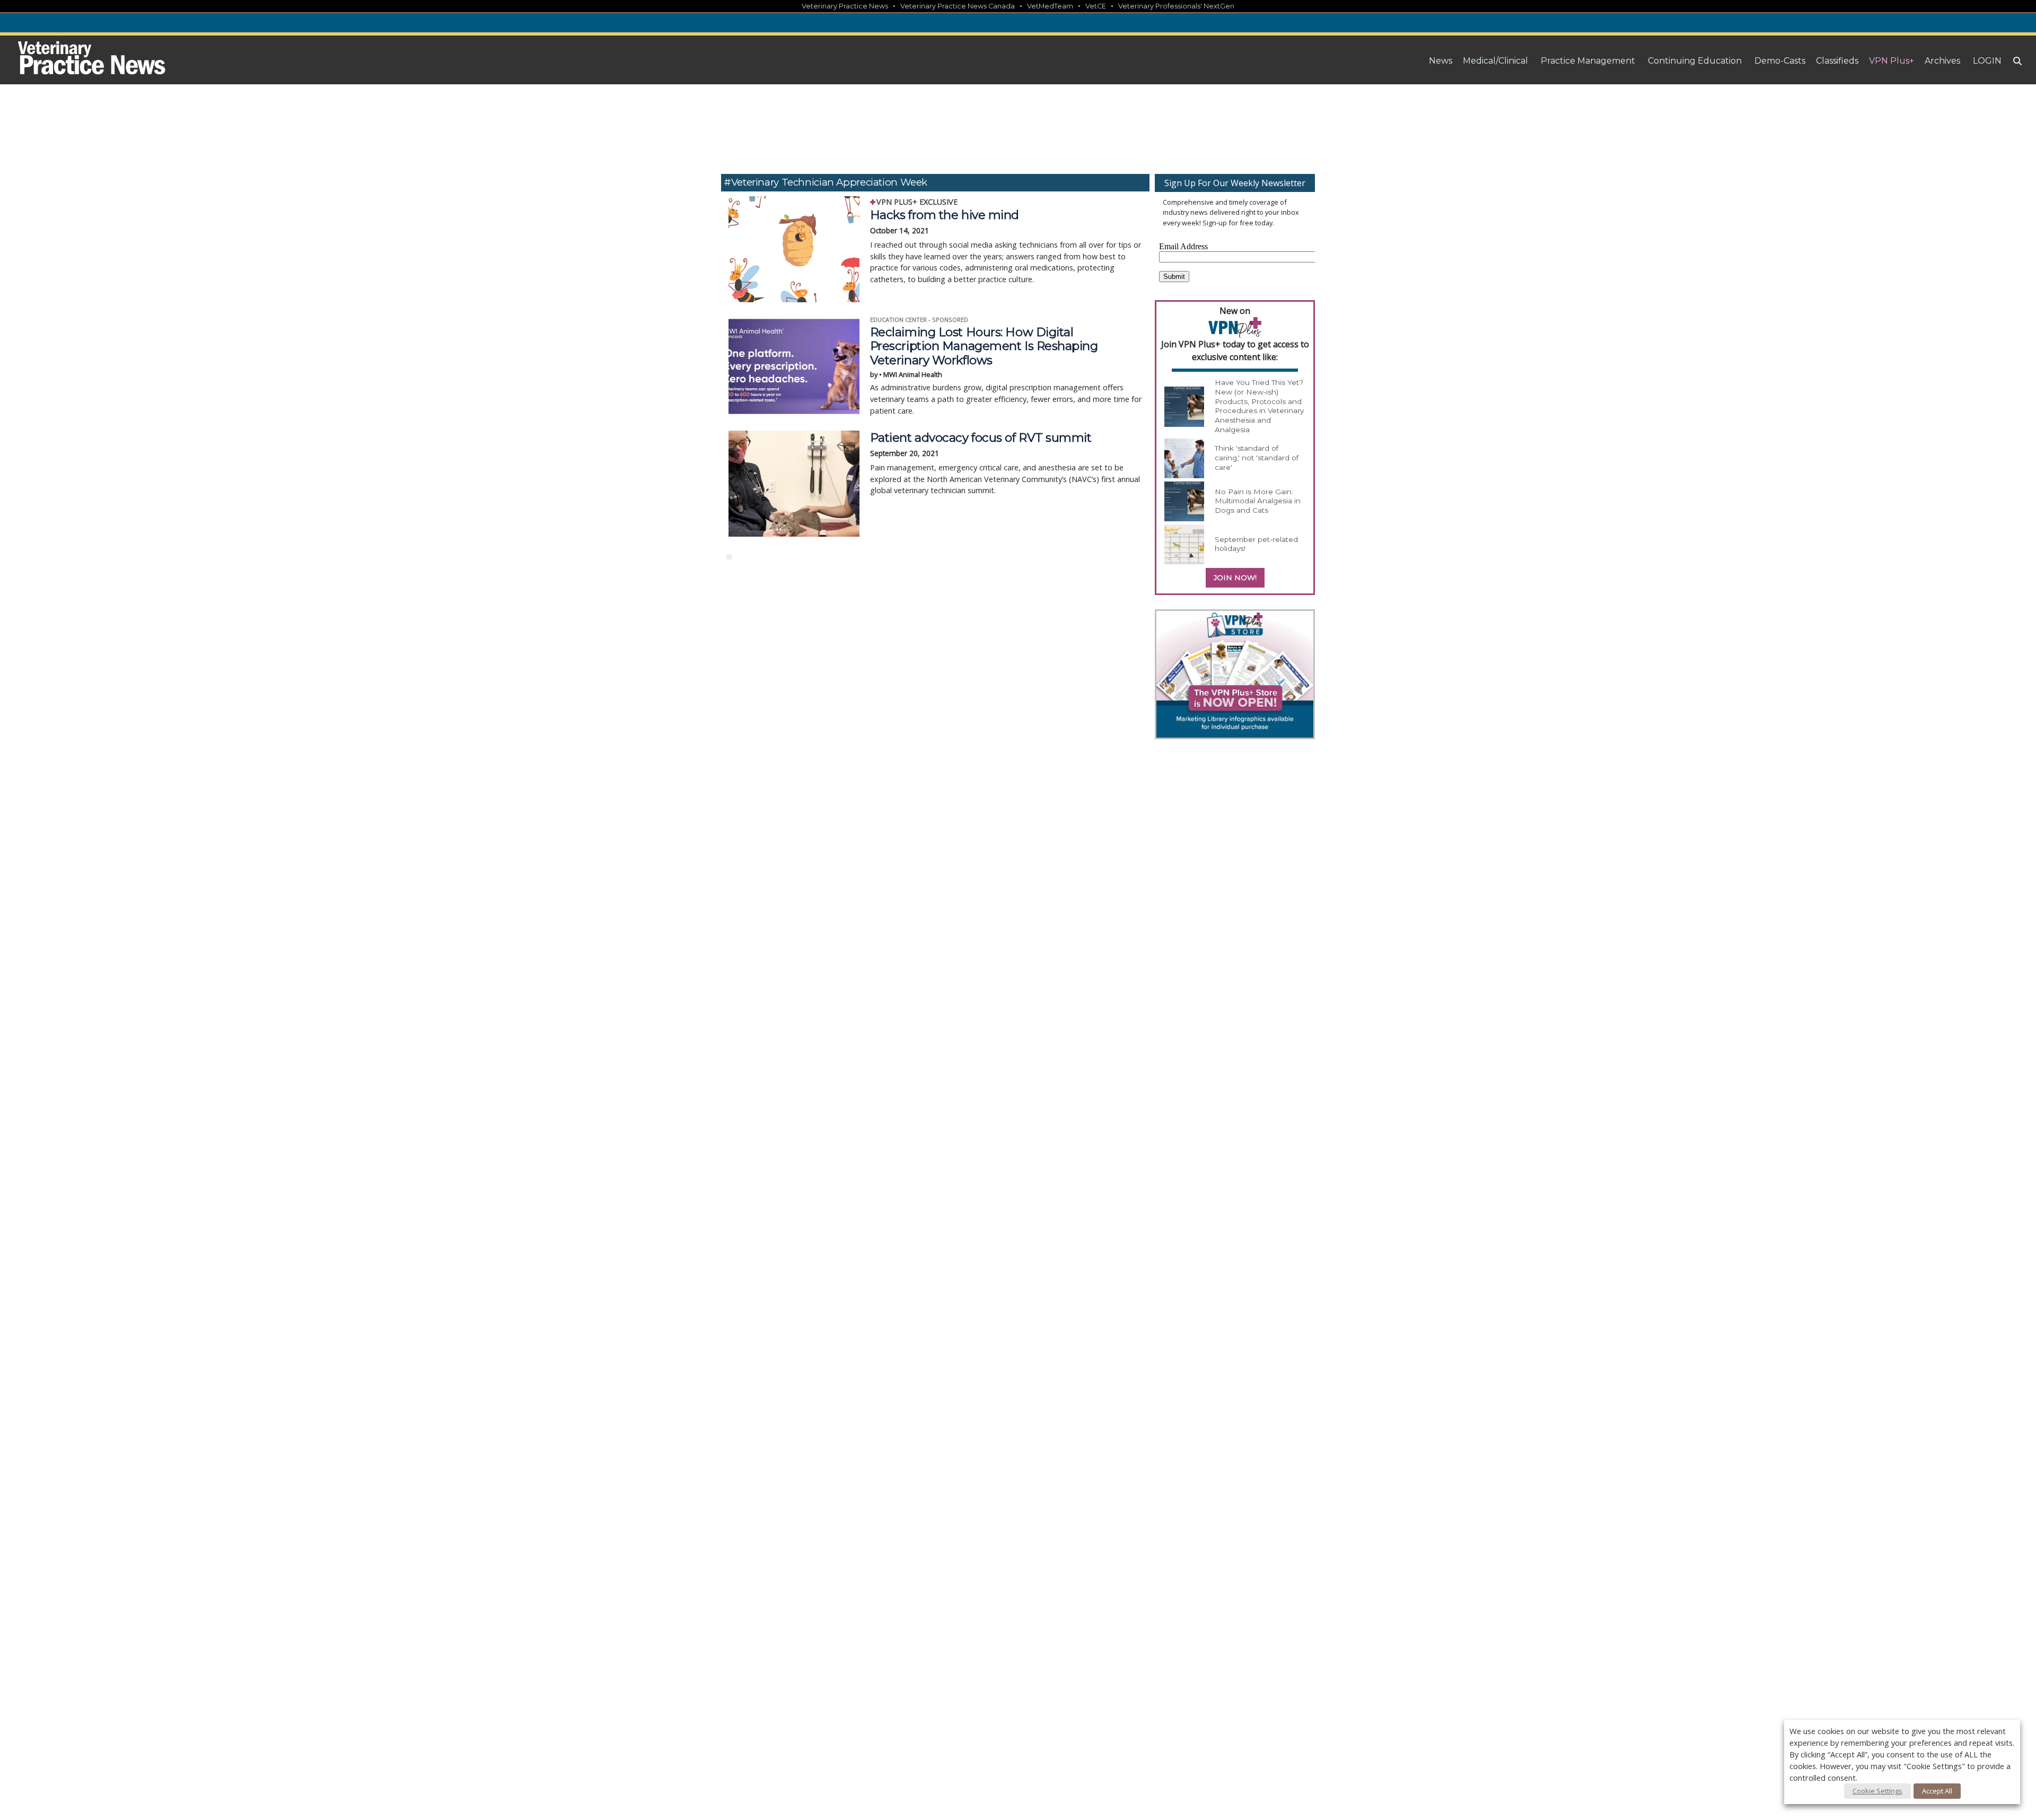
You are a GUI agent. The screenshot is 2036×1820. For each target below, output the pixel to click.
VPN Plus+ (1892, 61)
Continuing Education (1695, 61)
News (1441, 61)
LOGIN (1987, 61)
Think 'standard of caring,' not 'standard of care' (1257, 457)
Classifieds (1837, 61)
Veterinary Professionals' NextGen (1176, 6)
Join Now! (1235, 577)
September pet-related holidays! (1256, 544)
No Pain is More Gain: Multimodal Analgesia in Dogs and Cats (1258, 501)
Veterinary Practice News (845, 6)
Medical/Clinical (1495, 61)
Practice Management (1588, 61)
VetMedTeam (1050, 6)
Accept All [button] (1937, 1791)
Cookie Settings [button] (1877, 1791)
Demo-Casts (1780, 61)
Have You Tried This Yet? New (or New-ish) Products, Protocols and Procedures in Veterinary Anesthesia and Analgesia (1259, 406)
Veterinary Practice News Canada (958, 6)
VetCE (1096, 6)
